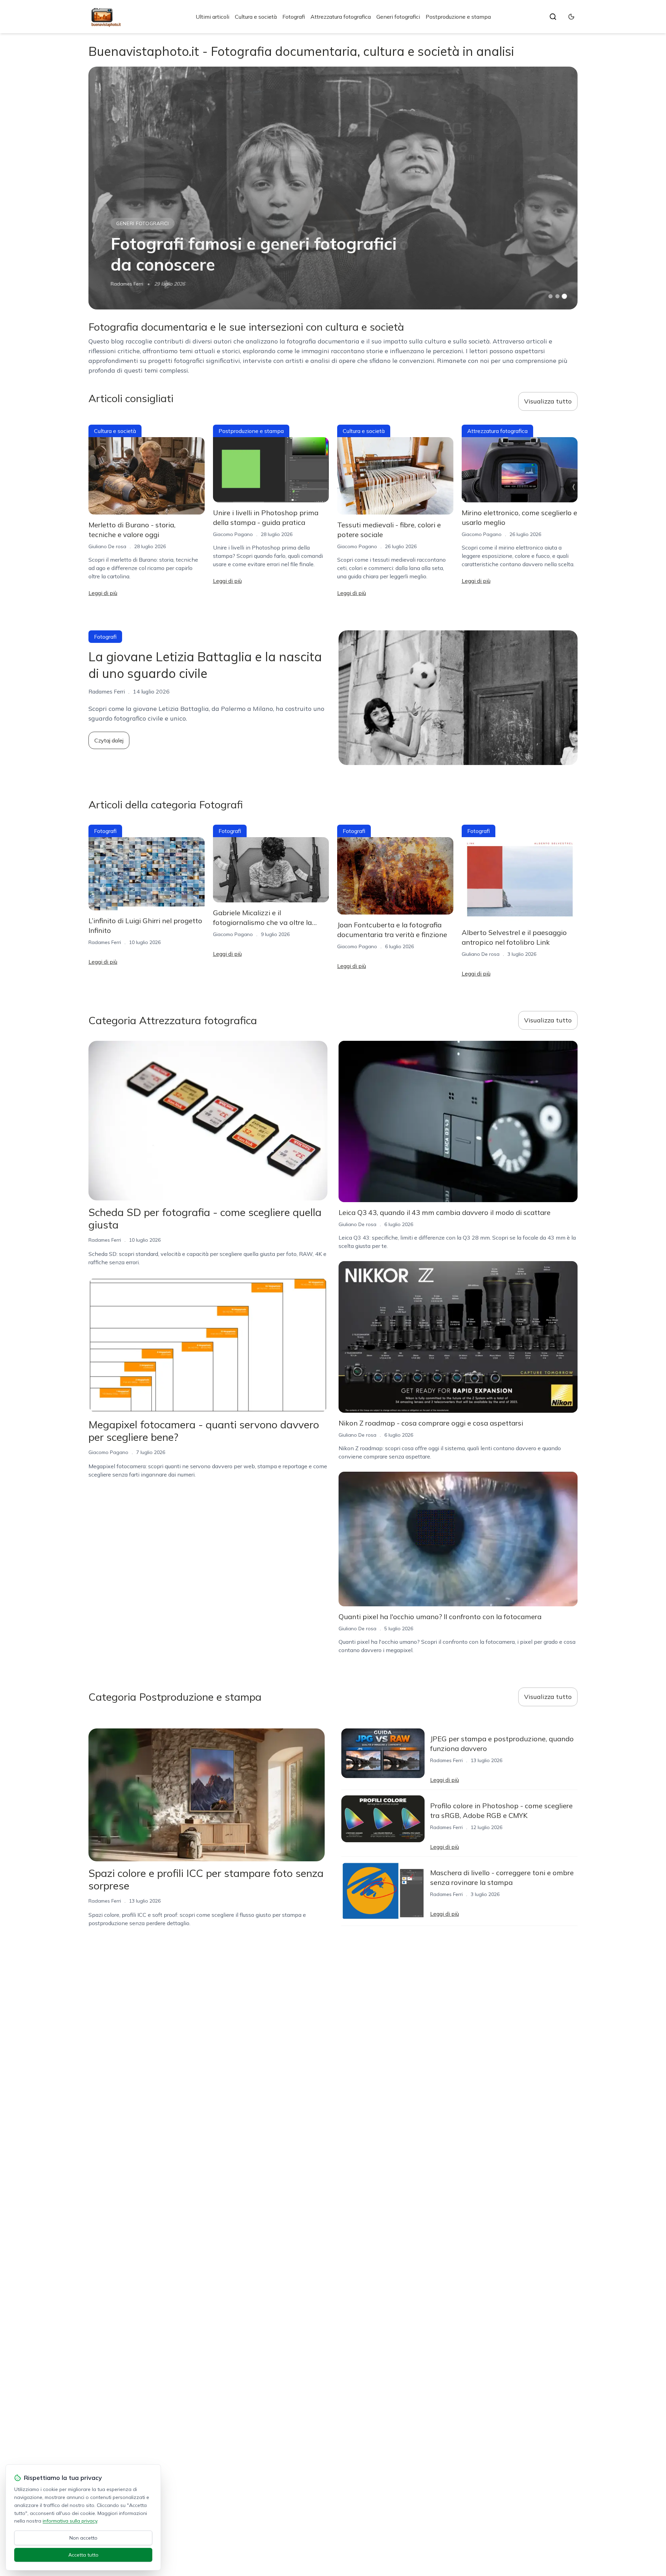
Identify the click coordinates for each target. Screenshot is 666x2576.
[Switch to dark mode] (571, 17)
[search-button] (553, 17)
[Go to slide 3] (565, 296)
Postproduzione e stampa (458, 17)
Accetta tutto (83, 2555)
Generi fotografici (398, 17)
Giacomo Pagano (233, 534)
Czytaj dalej (109, 740)
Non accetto (83, 2538)
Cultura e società (256, 17)
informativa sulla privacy (70, 2521)
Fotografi (294, 17)
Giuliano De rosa (107, 546)
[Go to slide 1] (550, 296)
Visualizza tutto (548, 401)
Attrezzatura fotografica (341, 17)
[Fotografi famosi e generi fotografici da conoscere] (333, 188)
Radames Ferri (127, 284)
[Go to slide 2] (557, 296)
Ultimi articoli (212, 17)
